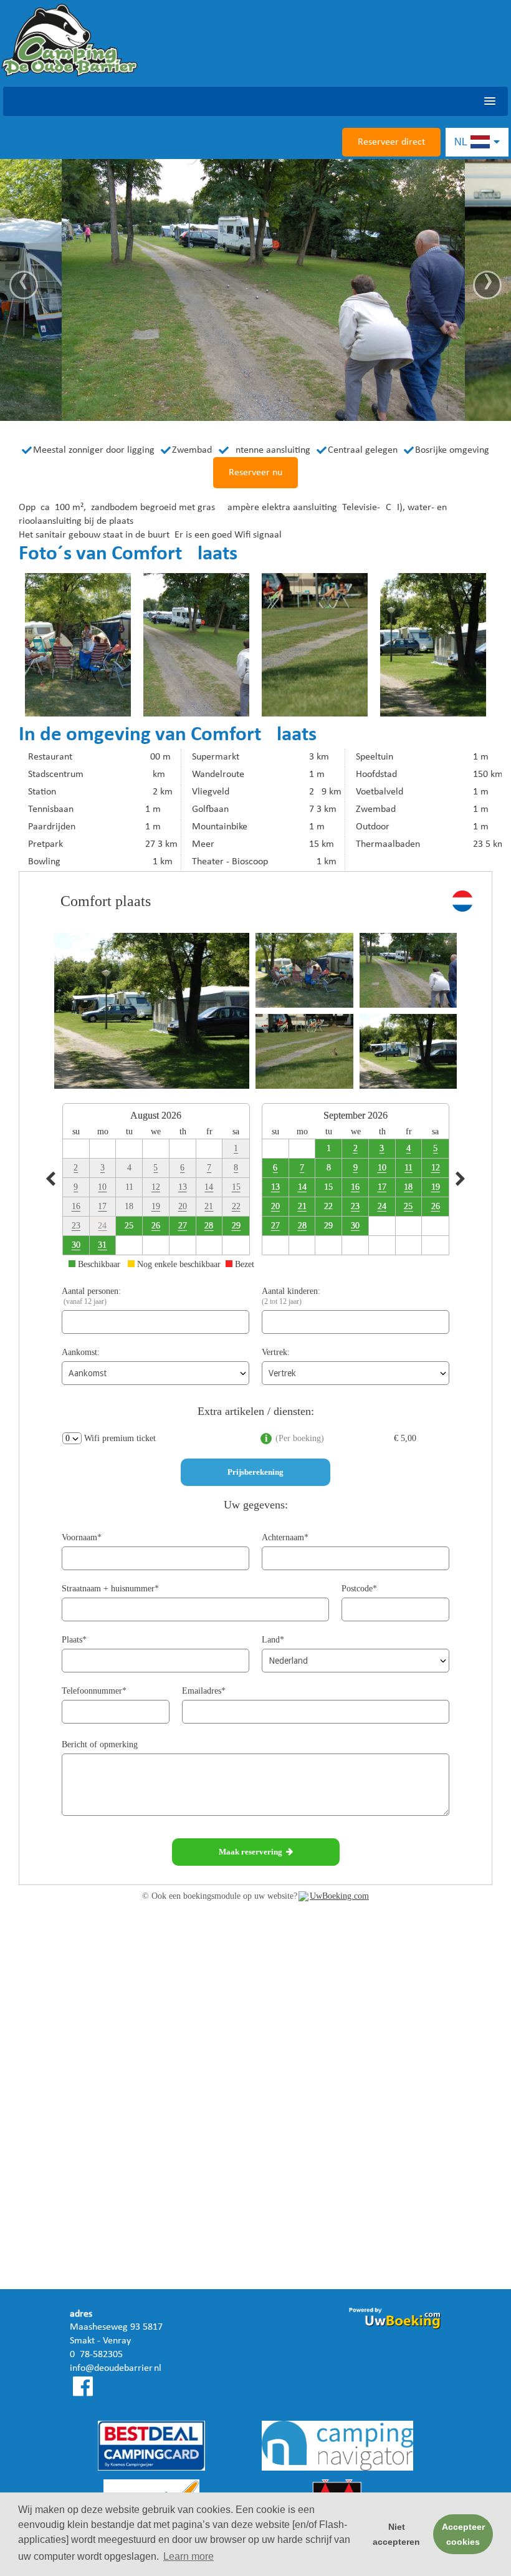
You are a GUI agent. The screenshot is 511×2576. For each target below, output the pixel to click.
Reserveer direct (391, 142)
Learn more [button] (189, 2556)
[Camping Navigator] (337, 2448)
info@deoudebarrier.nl (116, 2368)
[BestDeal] (151, 2448)
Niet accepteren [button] (396, 2534)
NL (462, 142)
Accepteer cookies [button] (463, 2534)
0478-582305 (96, 2355)
